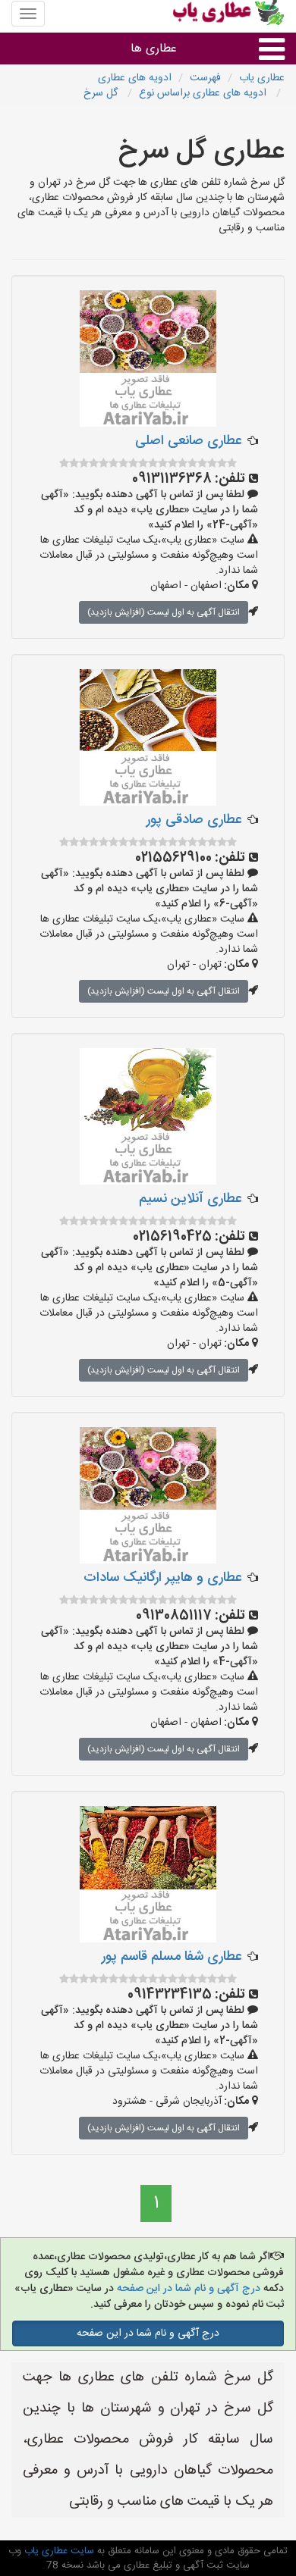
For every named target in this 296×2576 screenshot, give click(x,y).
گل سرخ (102, 93)
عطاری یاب (262, 78)
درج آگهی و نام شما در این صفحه (187, 2289)
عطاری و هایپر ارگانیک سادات (162, 1578)
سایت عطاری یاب (58, 2551)
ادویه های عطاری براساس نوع (204, 93)
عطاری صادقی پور (194, 820)
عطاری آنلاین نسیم (190, 1199)
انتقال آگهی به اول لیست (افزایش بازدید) (164, 612)
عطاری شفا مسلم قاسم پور (172, 1957)
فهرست (205, 78)
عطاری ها (154, 49)
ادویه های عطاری (135, 78)
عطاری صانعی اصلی (188, 441)
